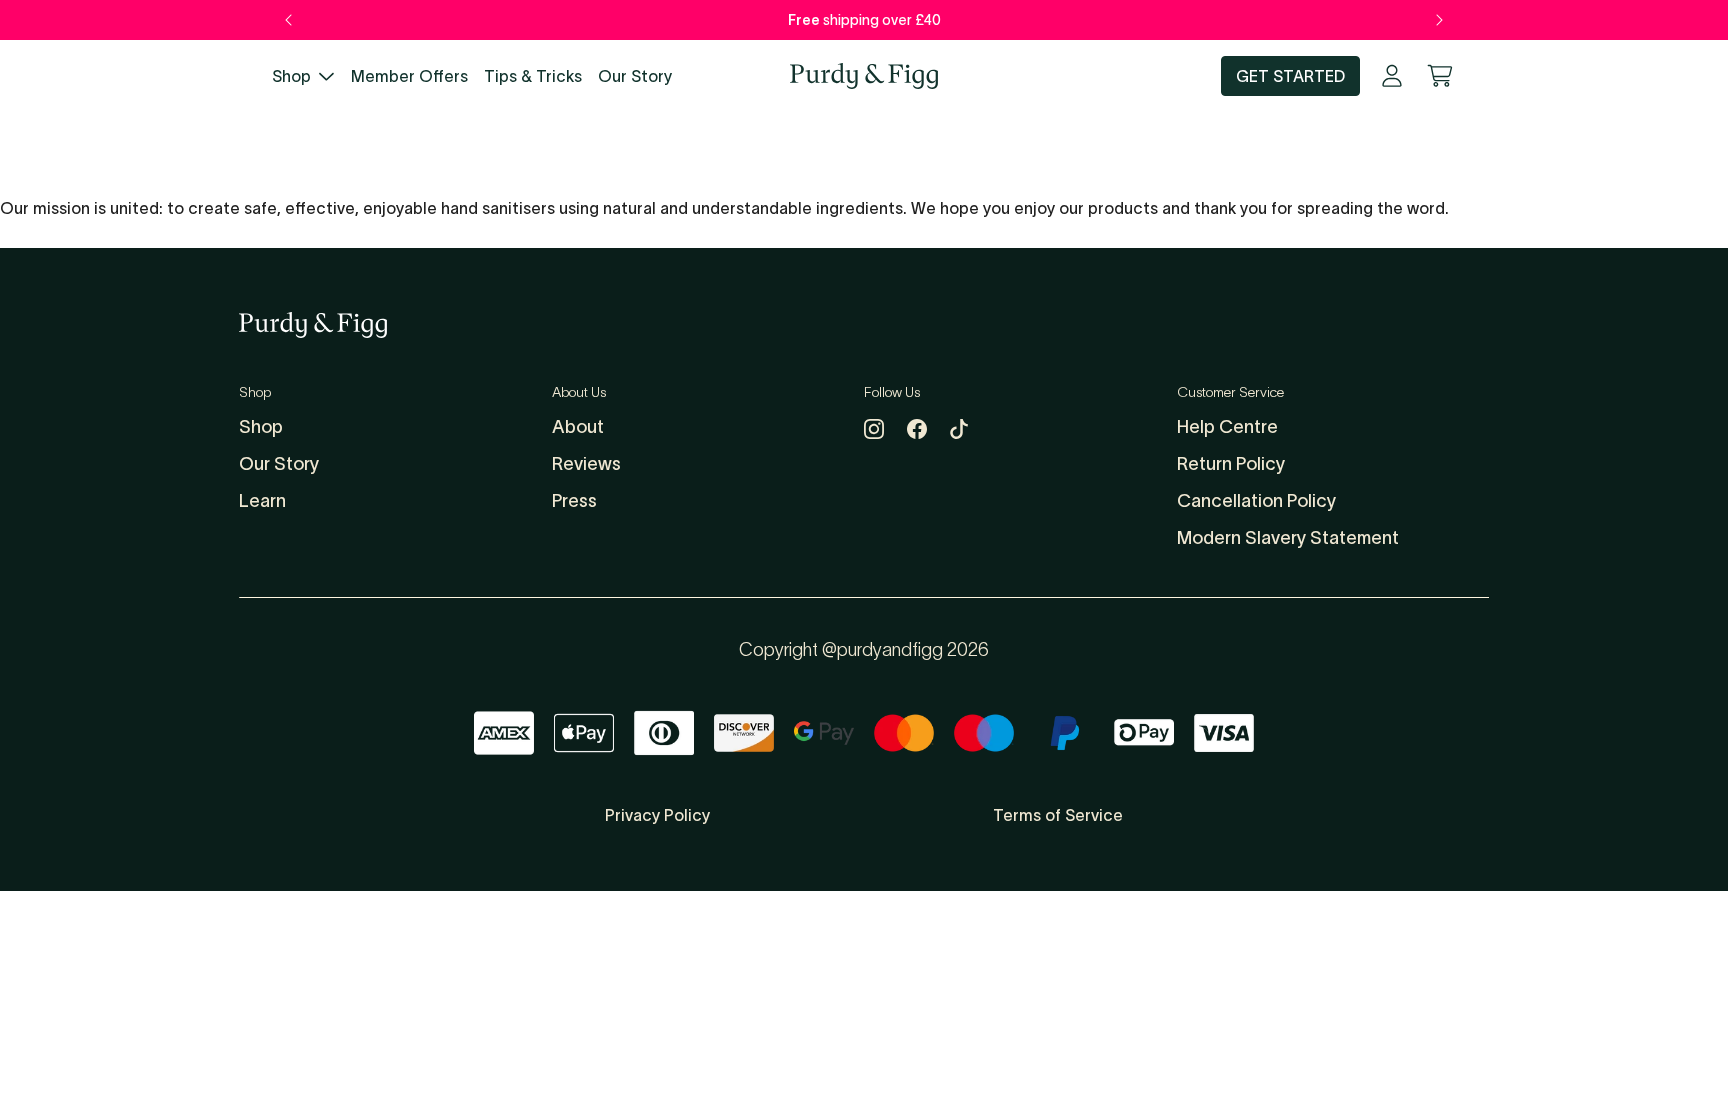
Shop (291, 76)
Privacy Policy (657, 815)
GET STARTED (1290, 76)
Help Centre (1227, 427)
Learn (262, 501)
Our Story (635, 76)
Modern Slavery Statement (1288, 538)
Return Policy (1231, 464)
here (947, 20)
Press (574, 501)
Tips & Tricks (533, 76)
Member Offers (409, 76)
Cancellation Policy (1256, 501)
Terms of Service (1058, 815)
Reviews (586, 464)
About (578, 427)
